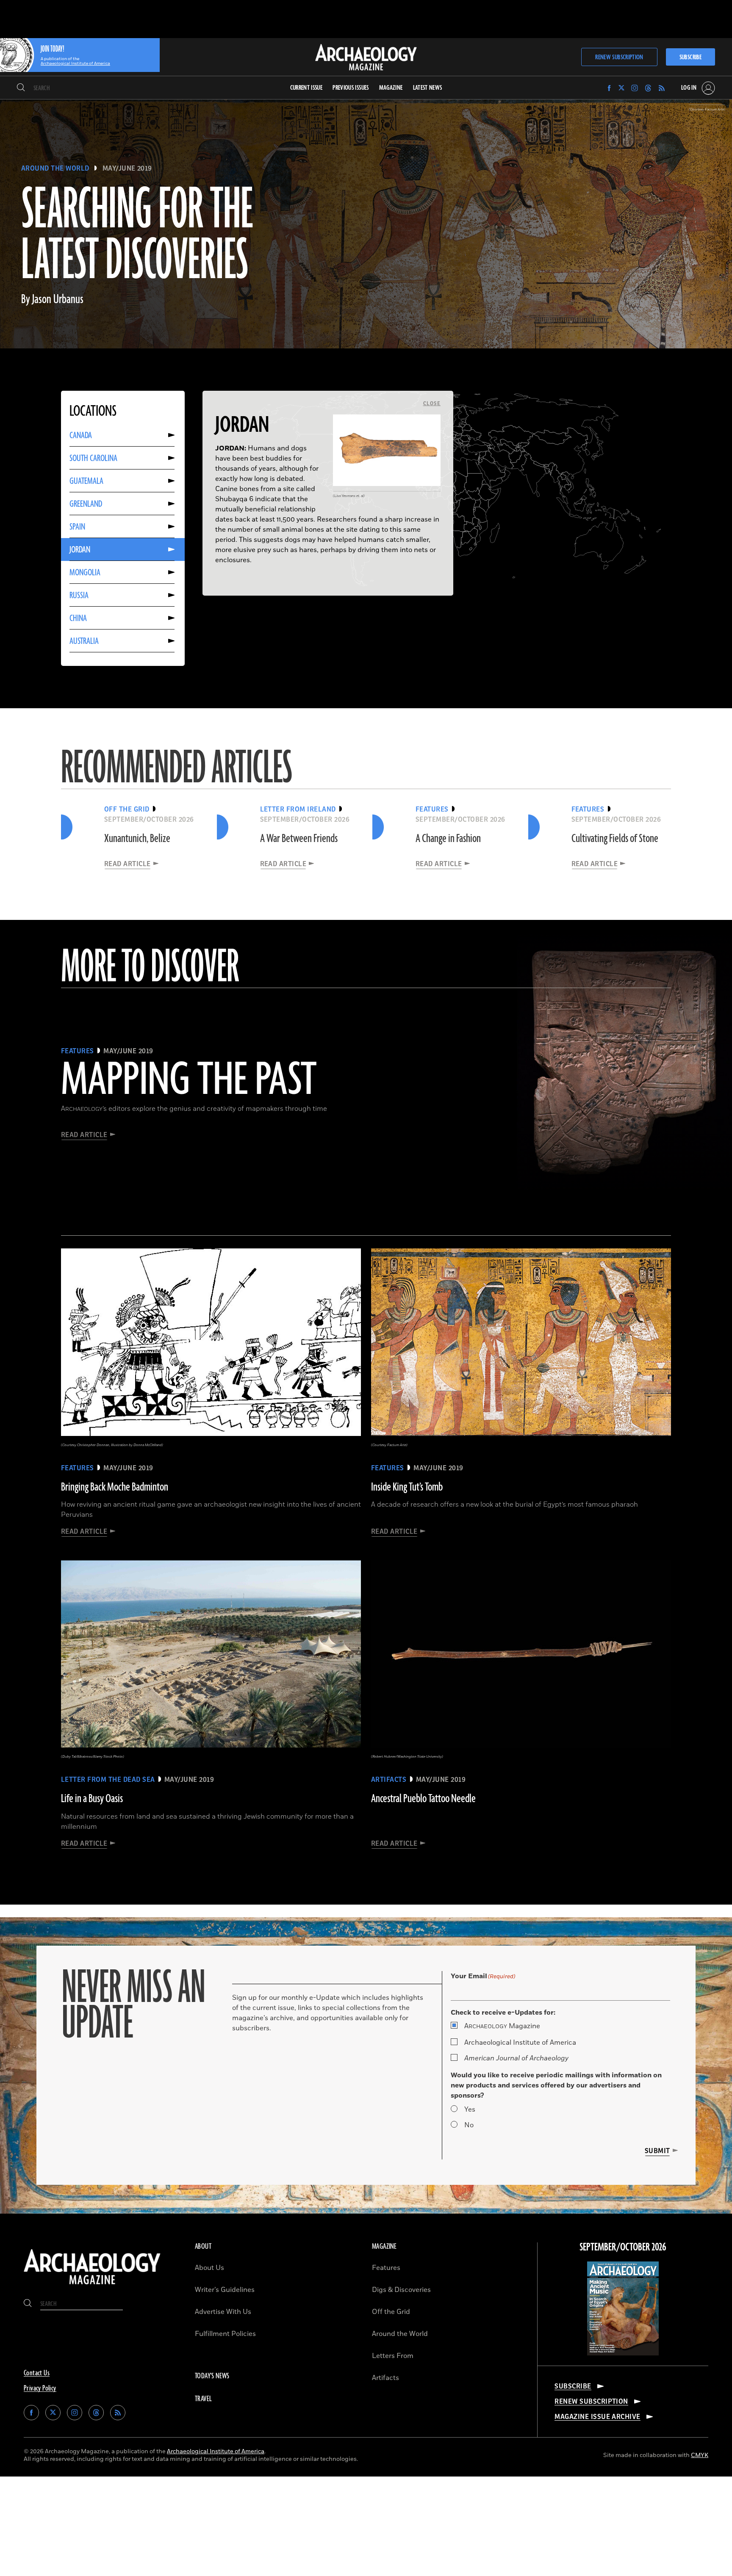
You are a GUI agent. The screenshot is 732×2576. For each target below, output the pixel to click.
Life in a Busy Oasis (92, 1799)
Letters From (393, 2356)
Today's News (212, 2376)
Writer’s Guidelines (225, 2290)
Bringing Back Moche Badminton (115, 1487)
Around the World (55, 168)
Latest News (428, 88)
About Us (209, 2268)
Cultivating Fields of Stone (615, 839)
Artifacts (385, 2378)
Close (432, 403)
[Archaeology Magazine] (92, 2286)
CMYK (700, 2455)
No (469, 2125)
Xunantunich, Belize (137, 839)
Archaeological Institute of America (520, 2043)
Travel (203, 2399)
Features (386, 2268)
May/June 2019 (127, 168)
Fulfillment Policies (225, 2334)
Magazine (502, 2026)
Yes (470, 2109)
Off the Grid (391, 2312)
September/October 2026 (623, 2247)
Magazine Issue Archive (598, 2417)
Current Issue (306, 88)
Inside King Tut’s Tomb (407, 1487)
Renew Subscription (619, 57)
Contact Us (37, 2373)
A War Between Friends (299, 839)
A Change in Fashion (448, 839)
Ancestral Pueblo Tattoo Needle (423, 1799)
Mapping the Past (189, 1081)
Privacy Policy (40, 2388)
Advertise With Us (223, 2312)
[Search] (21, 88)
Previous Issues (351, 88)
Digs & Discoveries (401, 2290)
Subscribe (690, 57)
